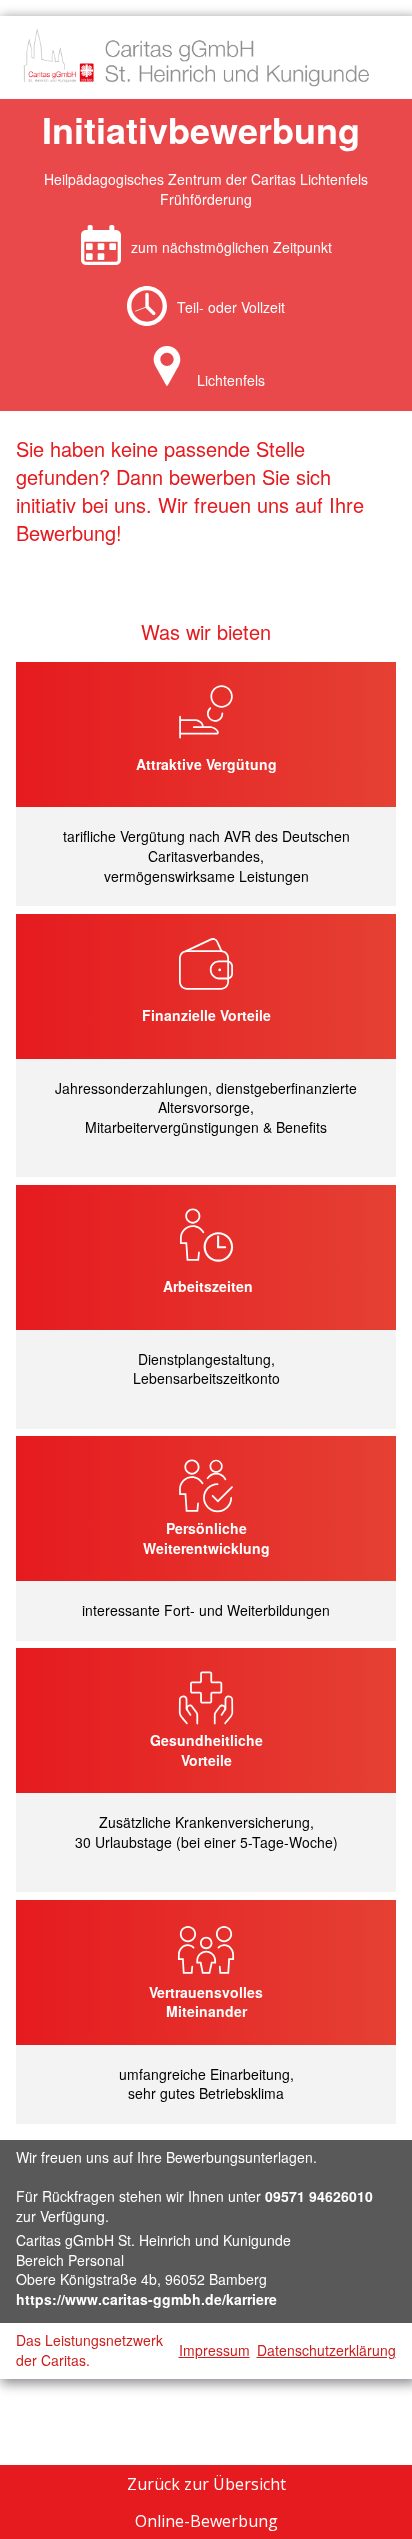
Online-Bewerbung (206, 2521)
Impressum (214, 2350)
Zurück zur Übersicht (206, 2484)
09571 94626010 (319, 2196)
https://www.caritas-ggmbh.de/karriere (146, 2299)
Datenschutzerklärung (326, 2350)
